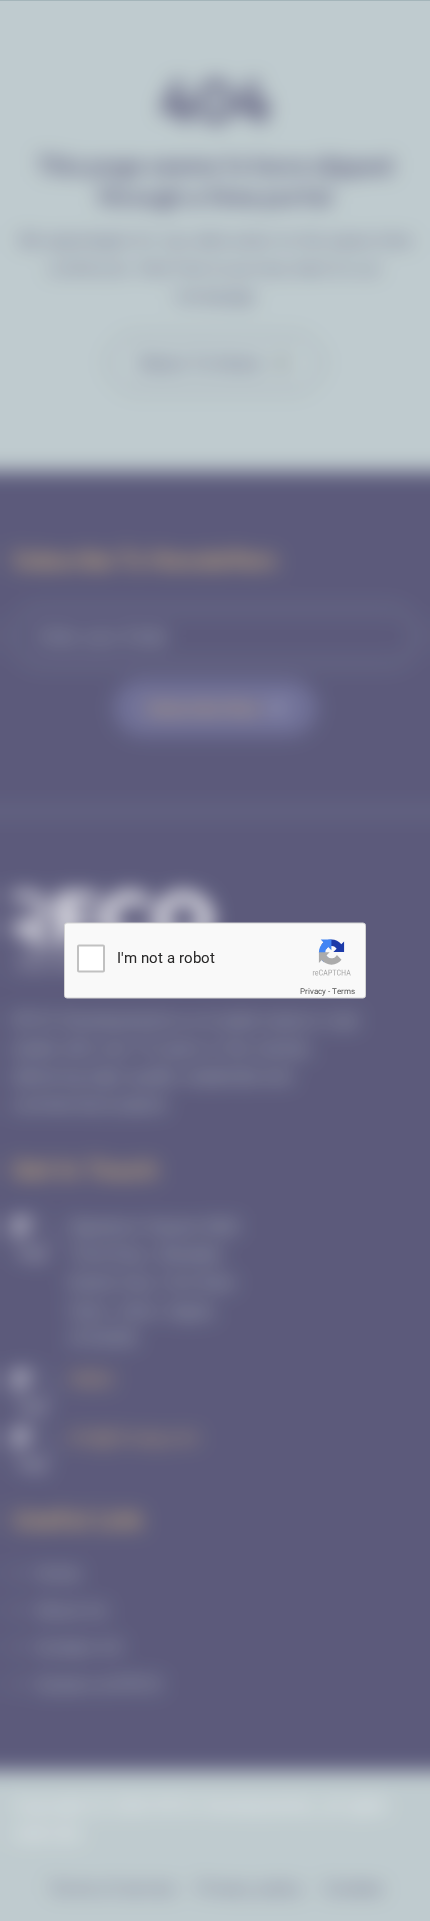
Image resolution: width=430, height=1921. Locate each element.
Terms (343, 991)
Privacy (313, 991)
